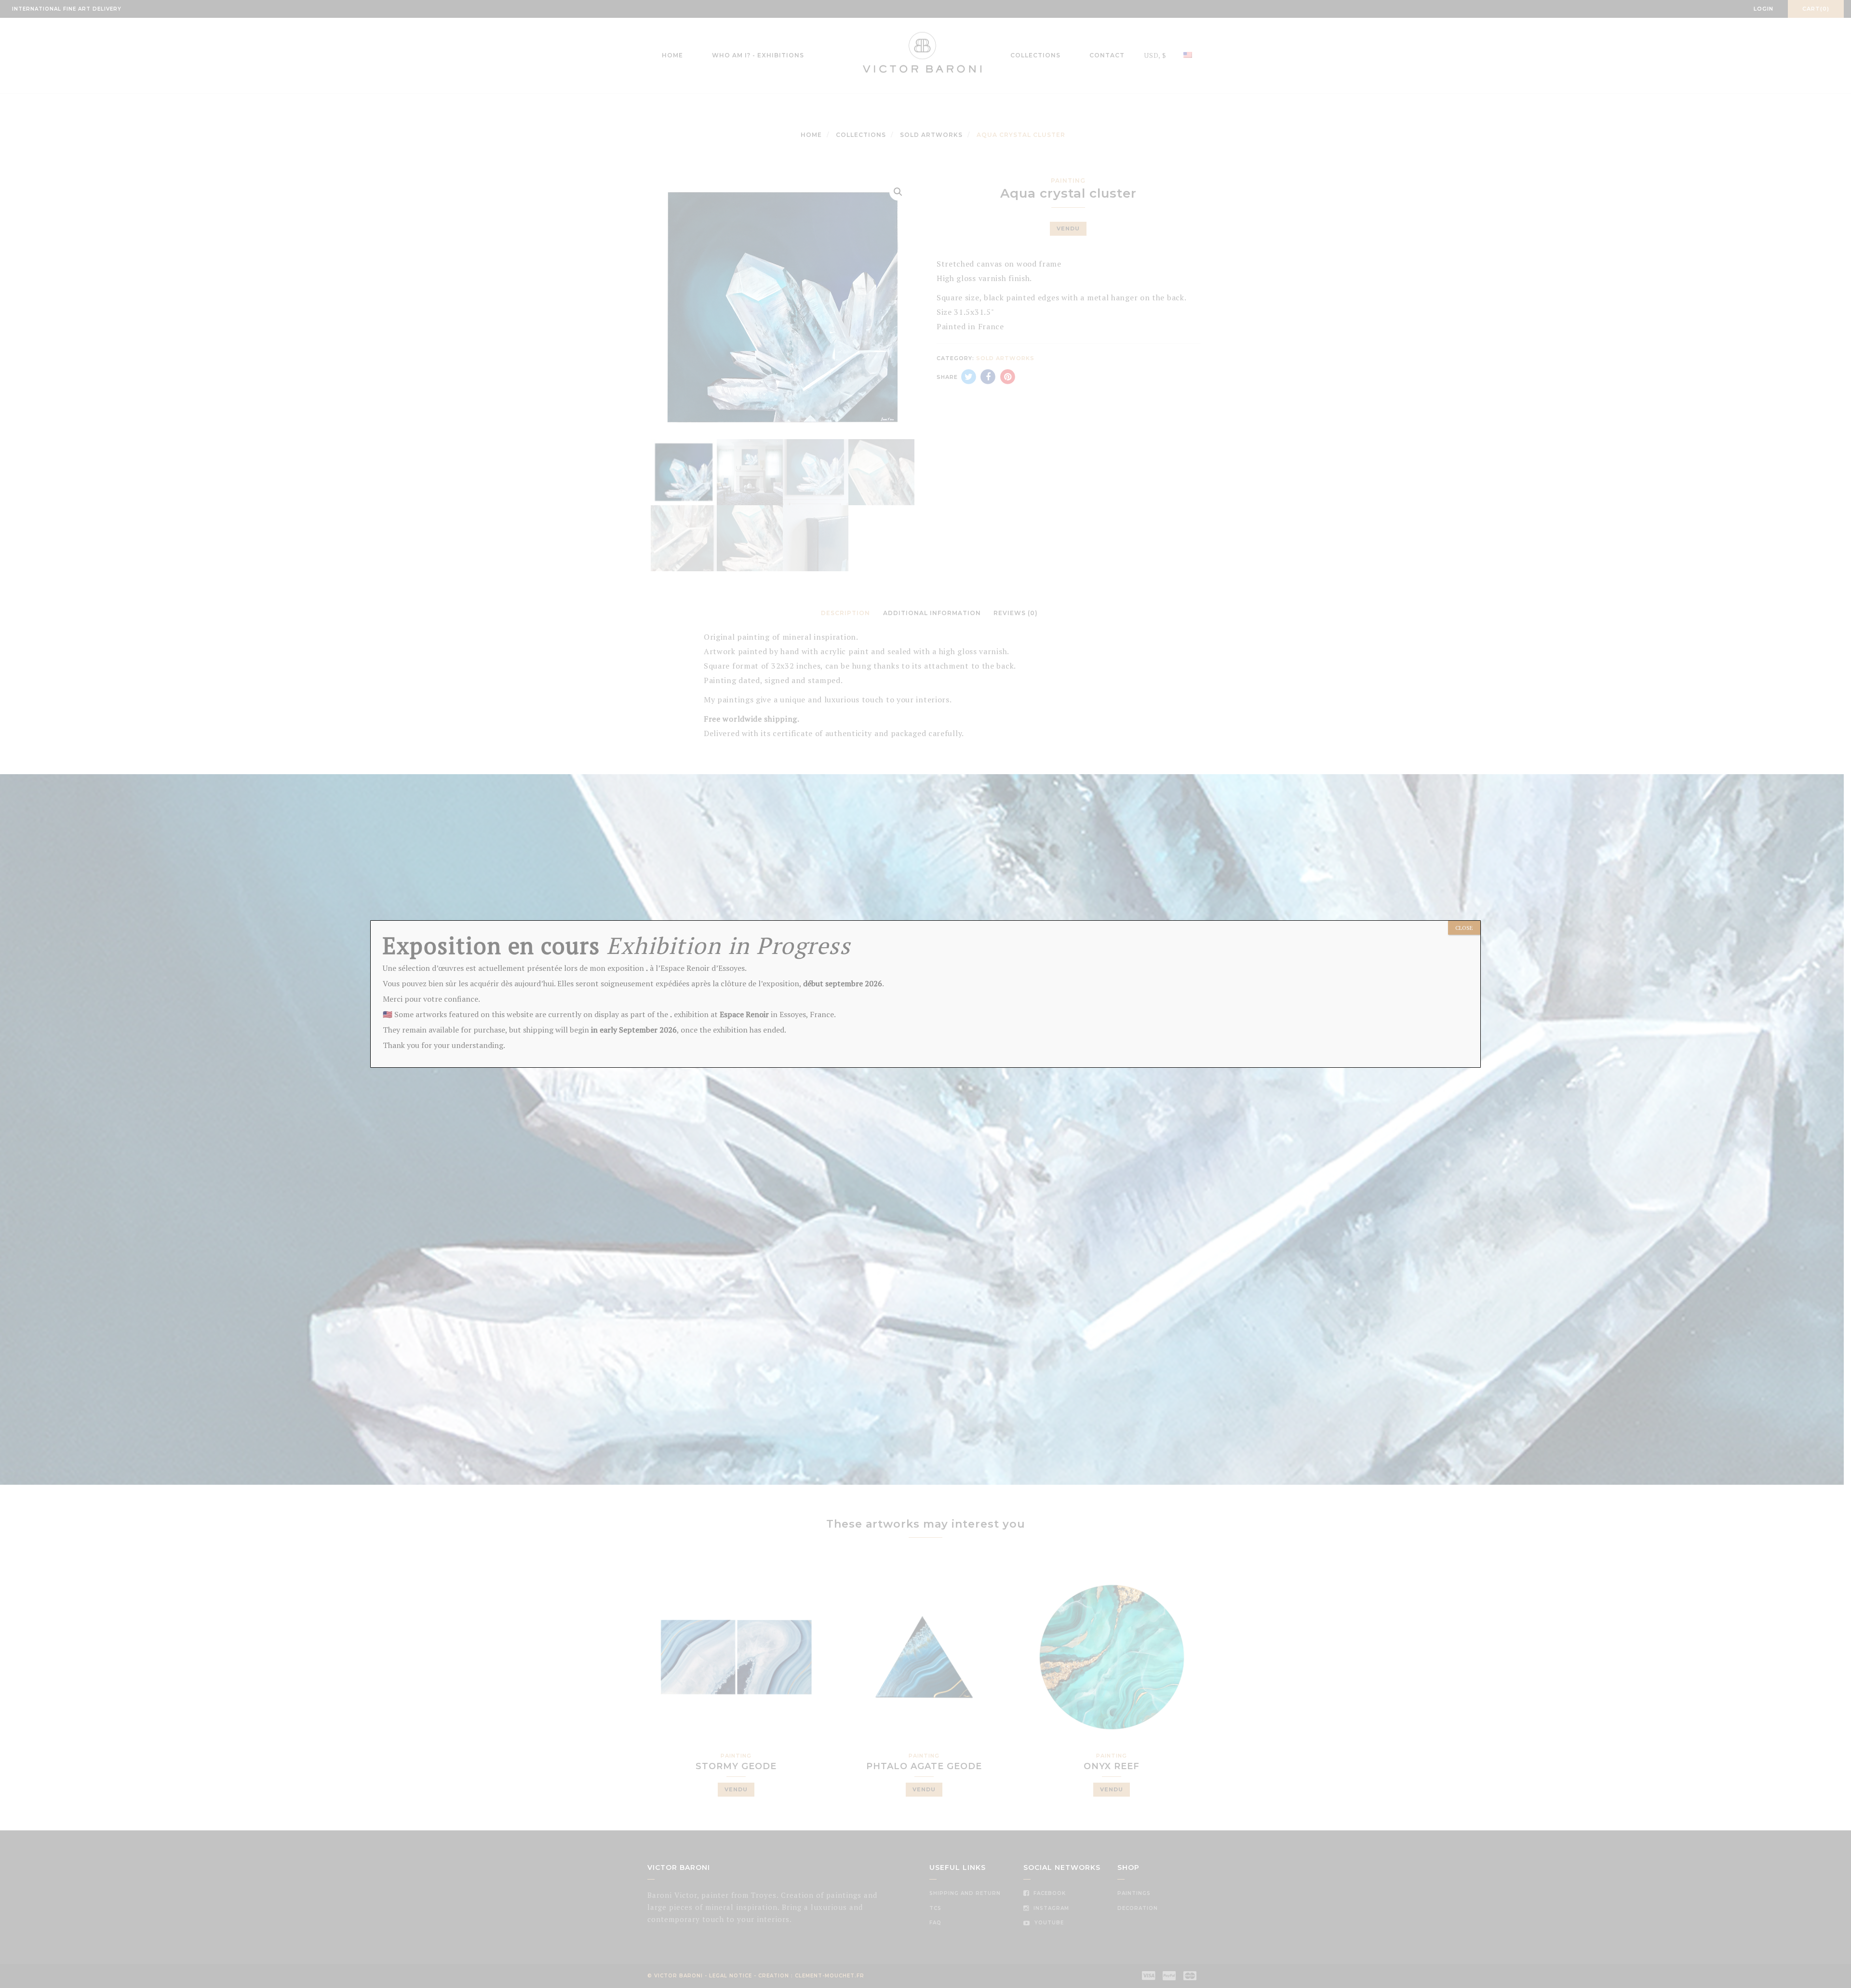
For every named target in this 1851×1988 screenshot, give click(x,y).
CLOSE (1464, 928)
